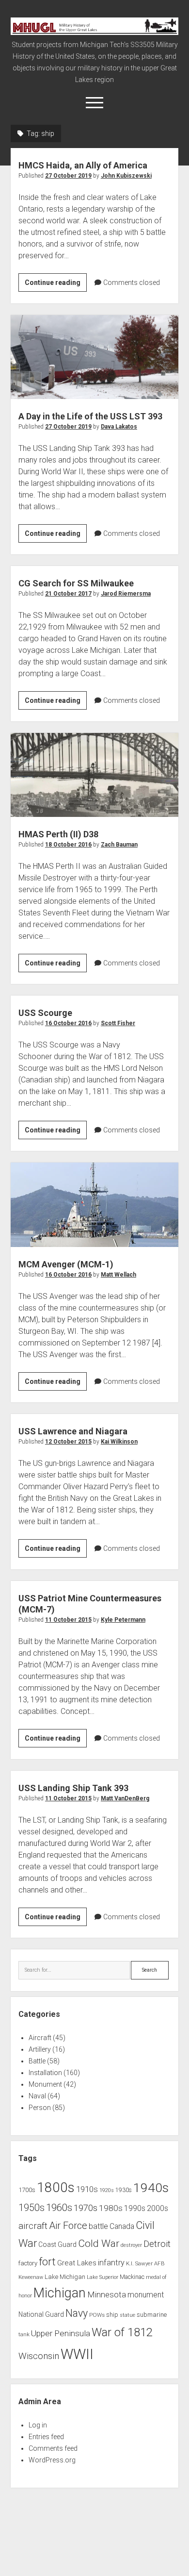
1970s (86, 2208)
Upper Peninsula (61, 2333)
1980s (111, 2208)
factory (28, 2263)
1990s (135, 2209)
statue (127, 2315)
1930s (124, 2190)
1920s (107, 2190)
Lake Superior (102, 2277)
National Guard (41, 2314)
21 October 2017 (68, 594)
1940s (151, 2187)
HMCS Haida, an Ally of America (83, 165)
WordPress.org (52, 2460)
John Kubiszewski (126, 176)
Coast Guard (57, 2244)
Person (40, 2108)
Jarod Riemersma (126, 594)
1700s (27, 2190)
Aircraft (40, 2038)
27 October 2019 (68, 176)
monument (146, 2295)
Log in (38, 2425)
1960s (59, 2208)
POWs (97, 2315)
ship (112, 2315)
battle (98, 2226)
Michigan (60, 2293)
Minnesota (107, 2294)
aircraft (33, 2226)
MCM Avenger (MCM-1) (95, 1205)
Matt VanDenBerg (125, 1798)
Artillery (40, 2049)
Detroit (157, 2244)
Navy (77, 2313)
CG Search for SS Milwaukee (76, 583)
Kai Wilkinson (119, 1442)
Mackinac (132, 2277)
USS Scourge (45, 1013)
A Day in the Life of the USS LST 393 (95, 357)
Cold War (99, 2243)
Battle (37, 2061)
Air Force (68, 2226)
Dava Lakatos (119, 427)
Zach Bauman (119, 845)
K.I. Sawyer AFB (145, 2263)
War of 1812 (122, 2332)
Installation (45, 2073)
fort (47, 2262)
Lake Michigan (65, 2277)
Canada (122, 2227)
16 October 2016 (68, 1023)
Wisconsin (39, 2356)
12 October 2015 (68, 1442)
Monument (45, 2084)
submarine (152, 2315)
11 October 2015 (68, 1620)
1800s (56, 2187)
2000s (157, 2209)
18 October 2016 (68, 845)
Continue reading (56, 285)
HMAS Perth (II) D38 (95, 775)
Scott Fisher (118, 1023)
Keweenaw (31, 2277)
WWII (77, 2354)
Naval (37, 2096)
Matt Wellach (118, 1275)
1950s (31, 2208)
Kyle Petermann (123, 1620)
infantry (111, 2263)
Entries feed (46, 2437)
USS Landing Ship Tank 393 (73, 1788)
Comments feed (53, 2448)
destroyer (131, 2245)
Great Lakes (77, 2263)
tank (24, 2334)
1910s (87, 2189)
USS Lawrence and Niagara (73, 1431)
